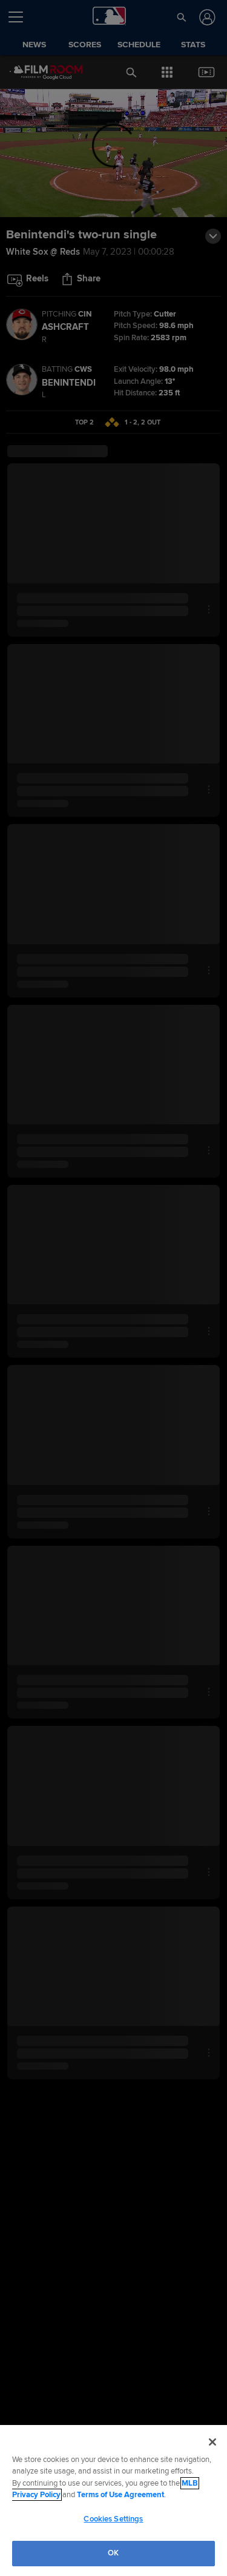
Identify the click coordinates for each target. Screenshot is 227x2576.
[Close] (212, 2442)
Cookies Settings (113, 2519)
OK (113, 2553)
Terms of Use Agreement (120, 2495)
